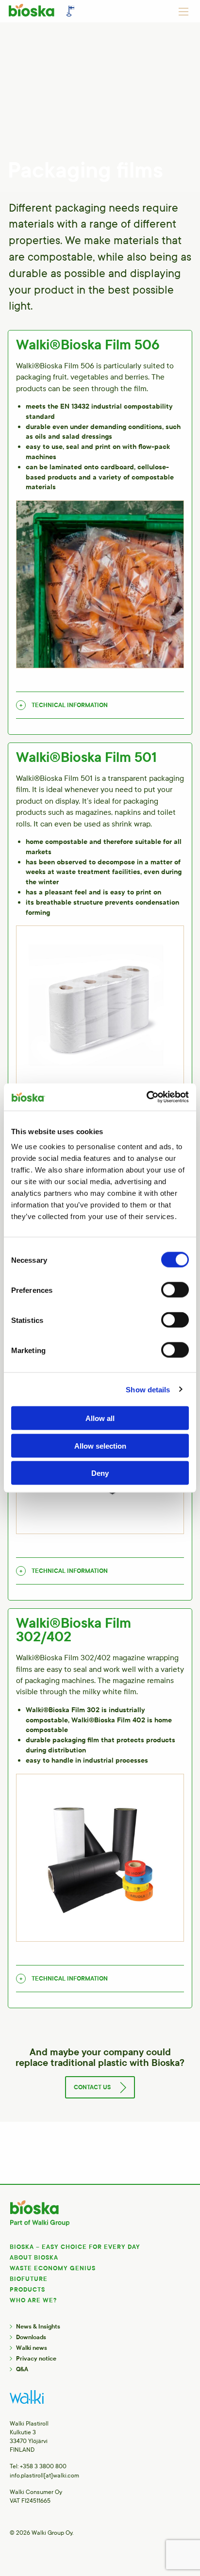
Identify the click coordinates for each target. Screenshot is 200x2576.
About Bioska (34, 2258)
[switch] (175, 1290)
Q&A (22, 2369)
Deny (100, 1473)
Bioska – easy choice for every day (75, 2247)
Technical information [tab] (70, 705)
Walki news (32, 2348)
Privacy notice (36, 2359)
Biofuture (29, 2279)
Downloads (31, 2337)
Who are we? (33, 2300)
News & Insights (38, 2327)
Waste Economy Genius (53, 2268)
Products (27, 2290)
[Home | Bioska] (43, 13)
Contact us (92, 2087)
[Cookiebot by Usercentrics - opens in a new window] (146, 1097)
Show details (148, 1389)
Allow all (100, 1418)
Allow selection (100, 1445)
